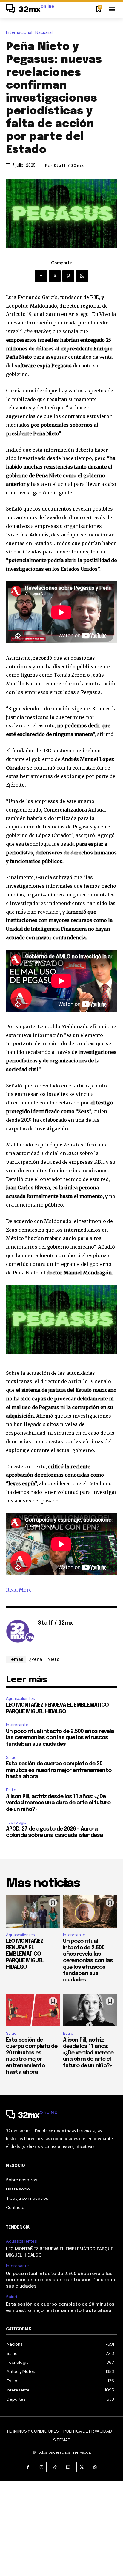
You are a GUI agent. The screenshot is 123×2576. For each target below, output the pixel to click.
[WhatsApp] (82, 276)
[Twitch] (68, 2467)
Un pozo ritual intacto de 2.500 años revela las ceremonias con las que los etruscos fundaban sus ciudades (60, 1738)
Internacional (19, 33)
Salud (11, 1757)
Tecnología (16, 1822)
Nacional (44, 33)
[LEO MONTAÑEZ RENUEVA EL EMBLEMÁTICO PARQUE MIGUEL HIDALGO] (33, 1912)
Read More (19, 1590)
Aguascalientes (20, 1699)
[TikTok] (55, 2467)
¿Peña (36, 1659)
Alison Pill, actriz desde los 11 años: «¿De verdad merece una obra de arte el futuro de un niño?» (58, 1803)
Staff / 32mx (69, 166)
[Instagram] (41, 2467)
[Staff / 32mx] (20, 1632)
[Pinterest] (68, 276)
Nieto (54, 1659)
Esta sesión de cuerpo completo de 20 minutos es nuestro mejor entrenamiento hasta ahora (59, 1770)
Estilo (11, 1790)
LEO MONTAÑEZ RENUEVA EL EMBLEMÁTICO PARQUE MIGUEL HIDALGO (25, 1954)
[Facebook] (41, 276)
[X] (55, 276)
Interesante (17, 1725)
